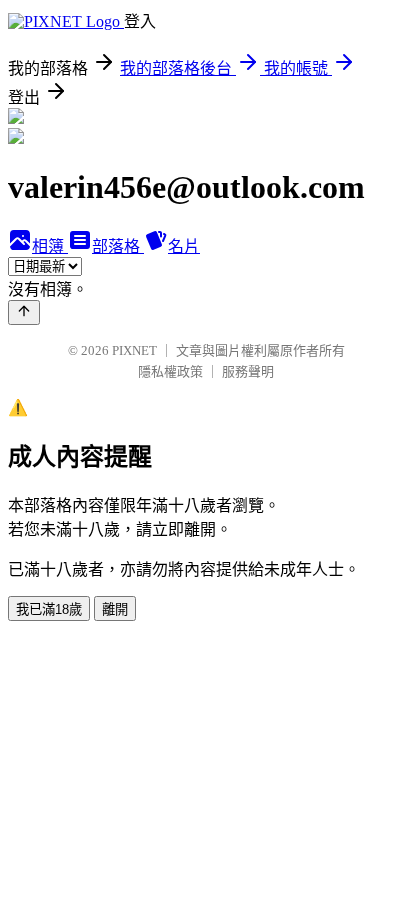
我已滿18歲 (49, 609)
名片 (184, 246)
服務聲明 (248, 371)
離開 (115, 609)
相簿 (50, 246)
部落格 (118, 246)
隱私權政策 (170, 371)
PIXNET (134, 350)
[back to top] (24, 312)
